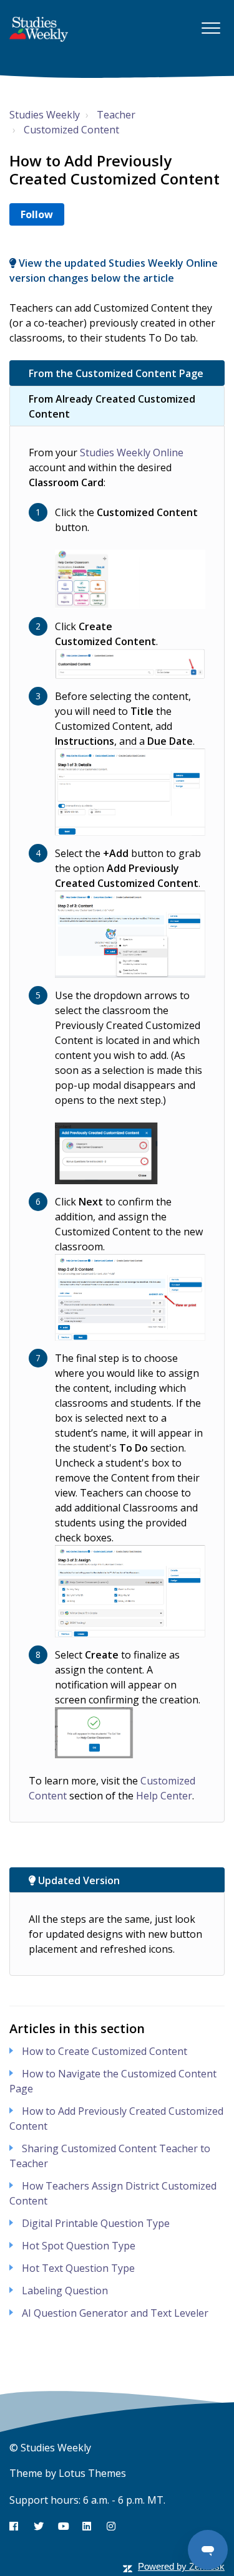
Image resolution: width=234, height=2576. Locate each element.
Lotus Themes (92, 2473)
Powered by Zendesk (181, 2566)
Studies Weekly (45, 115)
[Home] (39, 29)
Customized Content (71, 130)
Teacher (116, 115)
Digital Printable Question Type (96, 2223)
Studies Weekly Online (132, 452)
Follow (37, 214)
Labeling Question (65, 2291)
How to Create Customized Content (105, 2051)
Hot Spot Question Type (79, 2246)
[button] (211, 28)
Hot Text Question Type (78, 2268)
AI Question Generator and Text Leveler (115, 2313)
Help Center (164, 1796)
